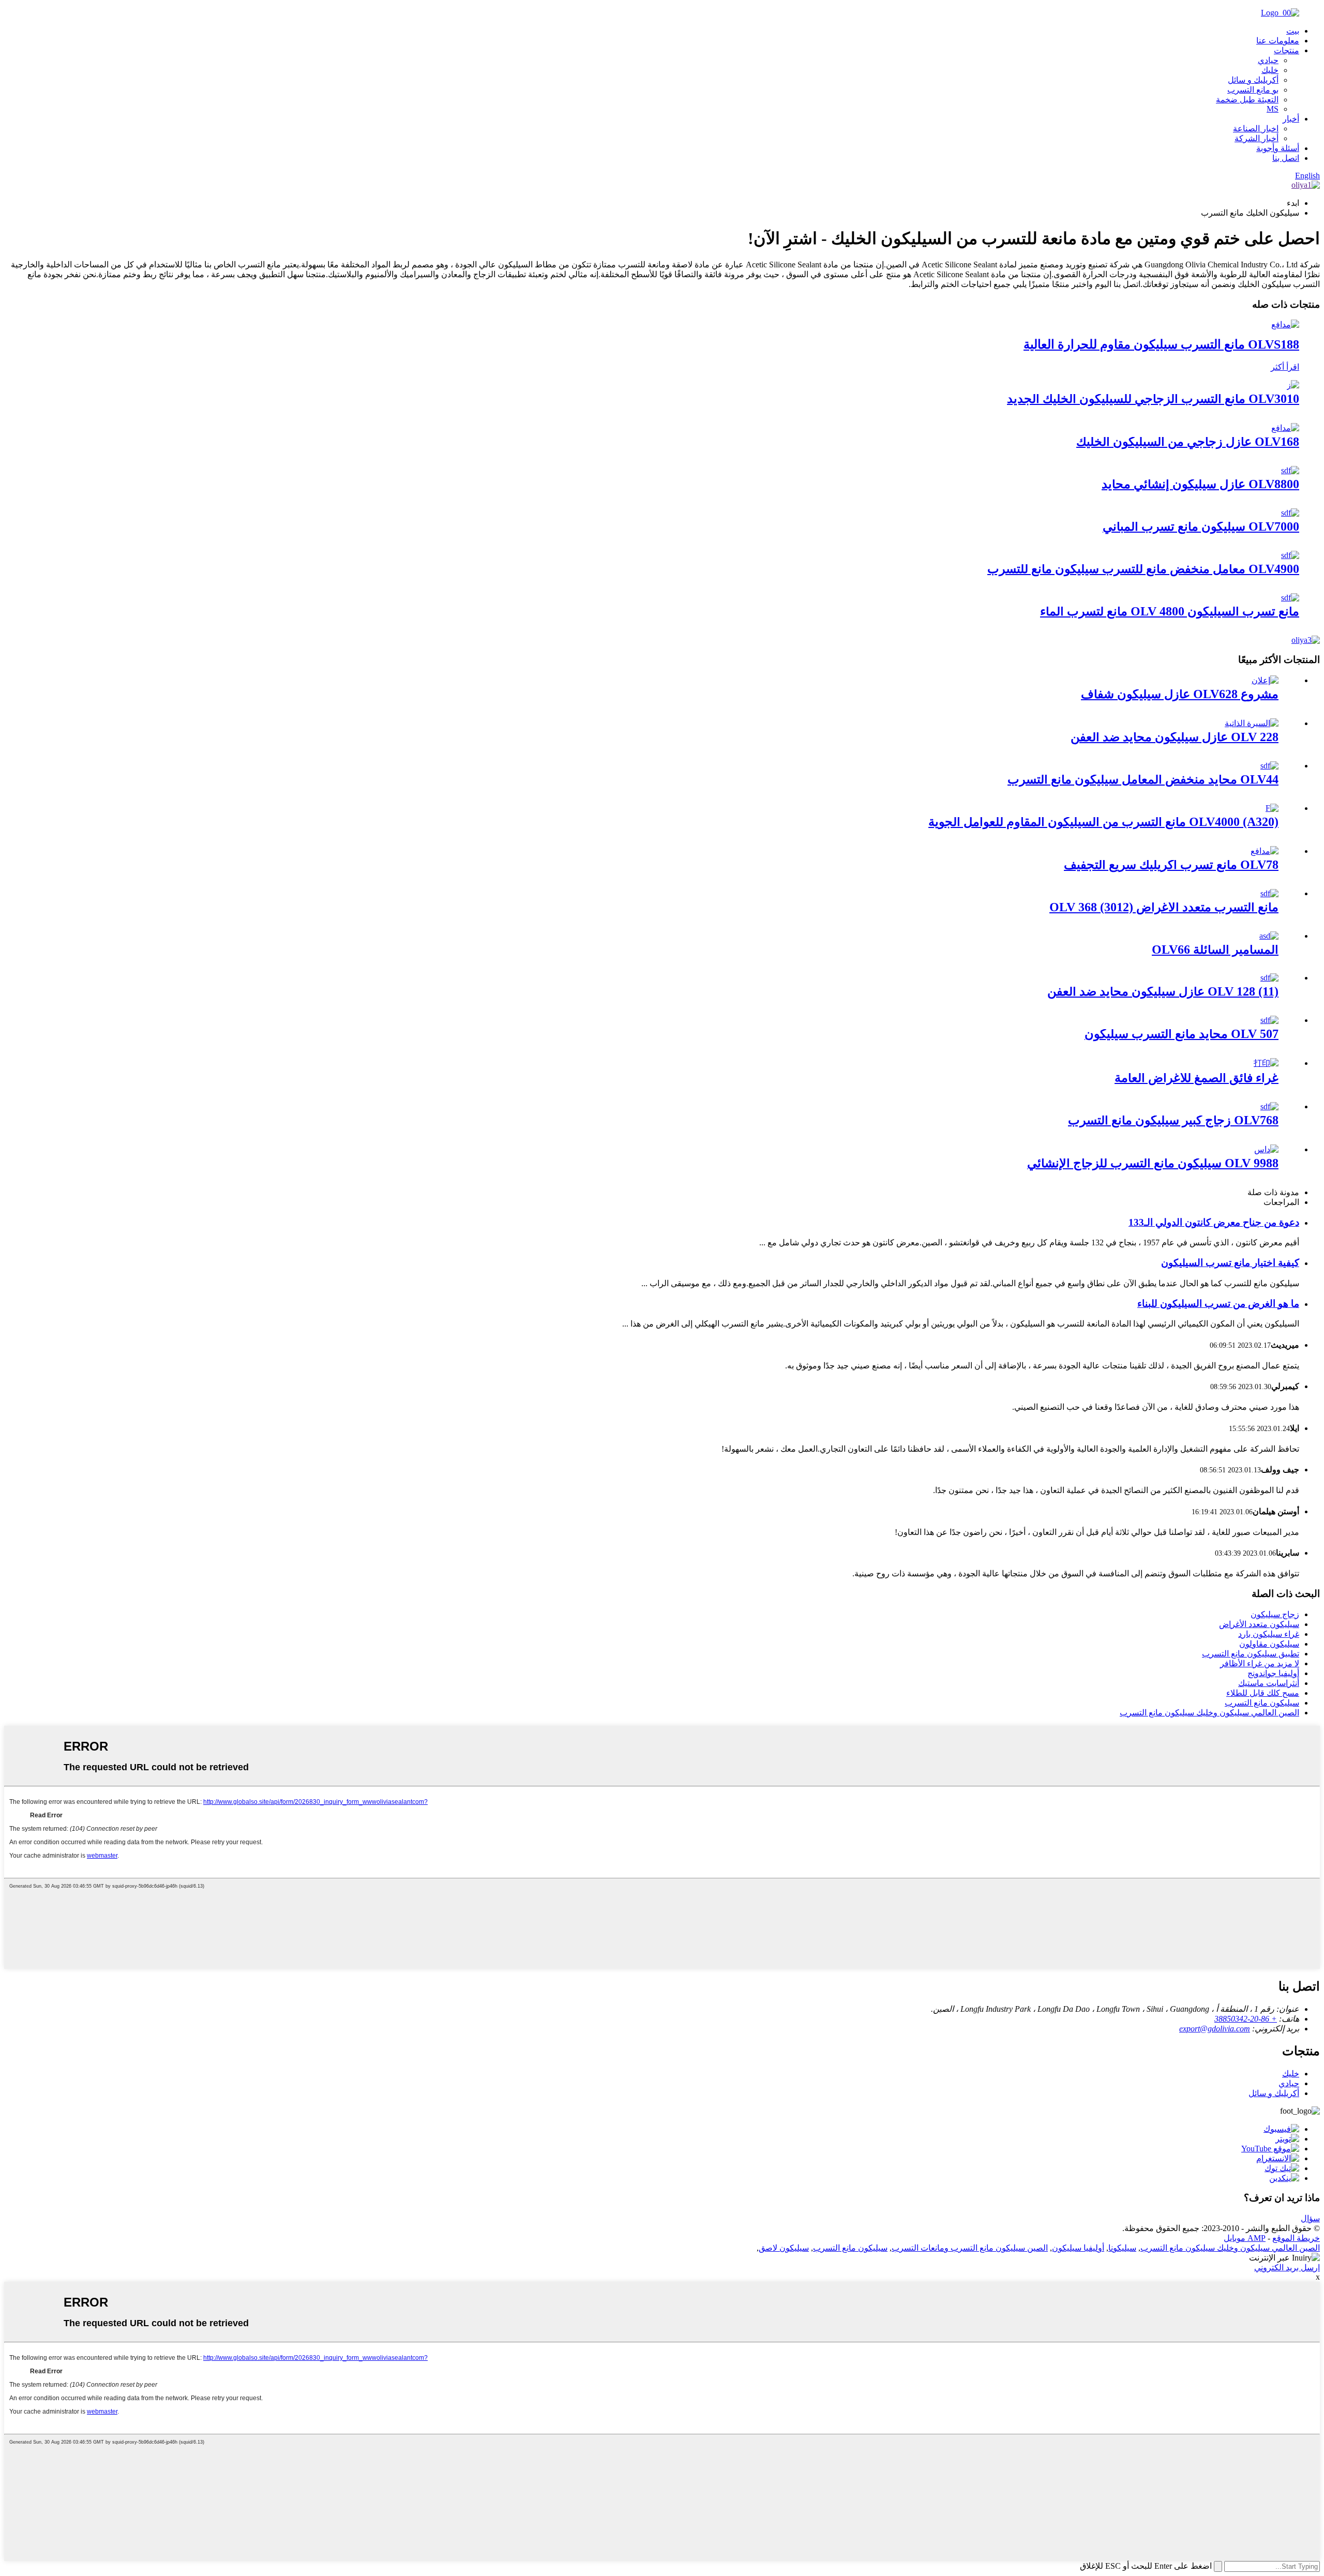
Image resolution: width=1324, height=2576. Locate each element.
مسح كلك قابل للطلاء (1263, 1693)
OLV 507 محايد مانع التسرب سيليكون (1182, 1034)
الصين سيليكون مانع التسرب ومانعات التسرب (970, 2248)
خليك (1270, 70)
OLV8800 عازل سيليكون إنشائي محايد (1200, 484)
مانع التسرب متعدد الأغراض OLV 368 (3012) (1164, 907)
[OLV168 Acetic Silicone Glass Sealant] (1285, 428)
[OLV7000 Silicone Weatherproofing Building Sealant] (1290, 513)
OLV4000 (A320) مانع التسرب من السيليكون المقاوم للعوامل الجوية (1103, 822)
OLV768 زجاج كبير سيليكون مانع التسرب (1173, 1120)
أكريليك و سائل (1253, 80)
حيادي (1268, 60)
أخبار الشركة (1257, 138)
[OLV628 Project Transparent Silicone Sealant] (1265, 680)
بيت (1293, 31)
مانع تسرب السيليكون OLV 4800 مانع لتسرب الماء (1170, 611)
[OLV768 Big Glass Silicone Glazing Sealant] (1269, 1106)
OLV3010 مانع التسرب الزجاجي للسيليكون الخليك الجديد (1153, 399)
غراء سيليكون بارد (1269, 1634)
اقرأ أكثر (1285, 367)
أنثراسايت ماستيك (1269, 1683)
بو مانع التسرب (1253, 90)
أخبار (1291, 119)
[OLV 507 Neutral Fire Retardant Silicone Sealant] (1269, 1020)
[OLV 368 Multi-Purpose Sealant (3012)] (1269, 893)
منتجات (1287, 50)
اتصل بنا (1286, 158)
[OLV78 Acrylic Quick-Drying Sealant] (1265, 851)
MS (1273, 109)
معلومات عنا (1278, 41)
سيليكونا (1122, 2248)
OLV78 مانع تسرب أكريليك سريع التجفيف (1171, 865)
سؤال (1310, 2218)
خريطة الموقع (1296, 2238)
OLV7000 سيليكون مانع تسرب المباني (1201, 526)
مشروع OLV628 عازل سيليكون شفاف (1180, 694)
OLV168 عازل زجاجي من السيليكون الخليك (1188, 442)
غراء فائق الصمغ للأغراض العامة (1197, 1078)
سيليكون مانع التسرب (1262, 1703)
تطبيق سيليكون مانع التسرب (1251, 1654)
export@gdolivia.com (1215, 2029)
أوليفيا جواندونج (1273, 1673)
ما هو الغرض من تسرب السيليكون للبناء (1218, 1304)
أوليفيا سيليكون (1078, 2248)
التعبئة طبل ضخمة (1247, 100)
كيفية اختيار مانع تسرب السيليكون (1230, 1263)
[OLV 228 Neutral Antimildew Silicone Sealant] (1252, 723)
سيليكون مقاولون (1269, 1644)
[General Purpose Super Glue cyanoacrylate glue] (1266, 1063)
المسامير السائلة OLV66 (1215, 950)
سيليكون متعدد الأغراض (1259, 1624)
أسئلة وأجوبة (1278, 148)
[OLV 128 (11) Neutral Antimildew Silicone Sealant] (1269, 978)
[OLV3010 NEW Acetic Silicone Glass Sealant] (1293, 385)
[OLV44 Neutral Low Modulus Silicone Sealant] (1269, 766)
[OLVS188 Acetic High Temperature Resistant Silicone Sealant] (1285, 325)
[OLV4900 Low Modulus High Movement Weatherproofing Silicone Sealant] (1290, 555)
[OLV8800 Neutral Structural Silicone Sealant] (1290, 470)
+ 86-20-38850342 (1246, 2019)
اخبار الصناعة (1256, 129)
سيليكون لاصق (784, 2248)
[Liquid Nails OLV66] (1269, 936)
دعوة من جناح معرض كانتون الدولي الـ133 (1214, 1222)
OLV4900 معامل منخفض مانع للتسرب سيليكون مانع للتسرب (1143, 569)
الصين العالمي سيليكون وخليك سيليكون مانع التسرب (1209, 1713)
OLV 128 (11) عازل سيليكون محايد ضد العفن (1163, 991)
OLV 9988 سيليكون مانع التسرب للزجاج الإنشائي (1153, 1163)
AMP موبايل (1245, 2238)
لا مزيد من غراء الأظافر (1260, 1663)
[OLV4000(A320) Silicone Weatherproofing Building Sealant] (1272, 808)
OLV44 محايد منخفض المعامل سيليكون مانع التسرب (1143, 779)
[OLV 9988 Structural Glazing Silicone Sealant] (1266, 1149)
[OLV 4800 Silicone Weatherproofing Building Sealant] (1290, 598)
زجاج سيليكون (1275, 1614)
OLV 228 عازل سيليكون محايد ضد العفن (1175, 737)
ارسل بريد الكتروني (1287, 2268)
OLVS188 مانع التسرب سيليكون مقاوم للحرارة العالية (1161, 344)
